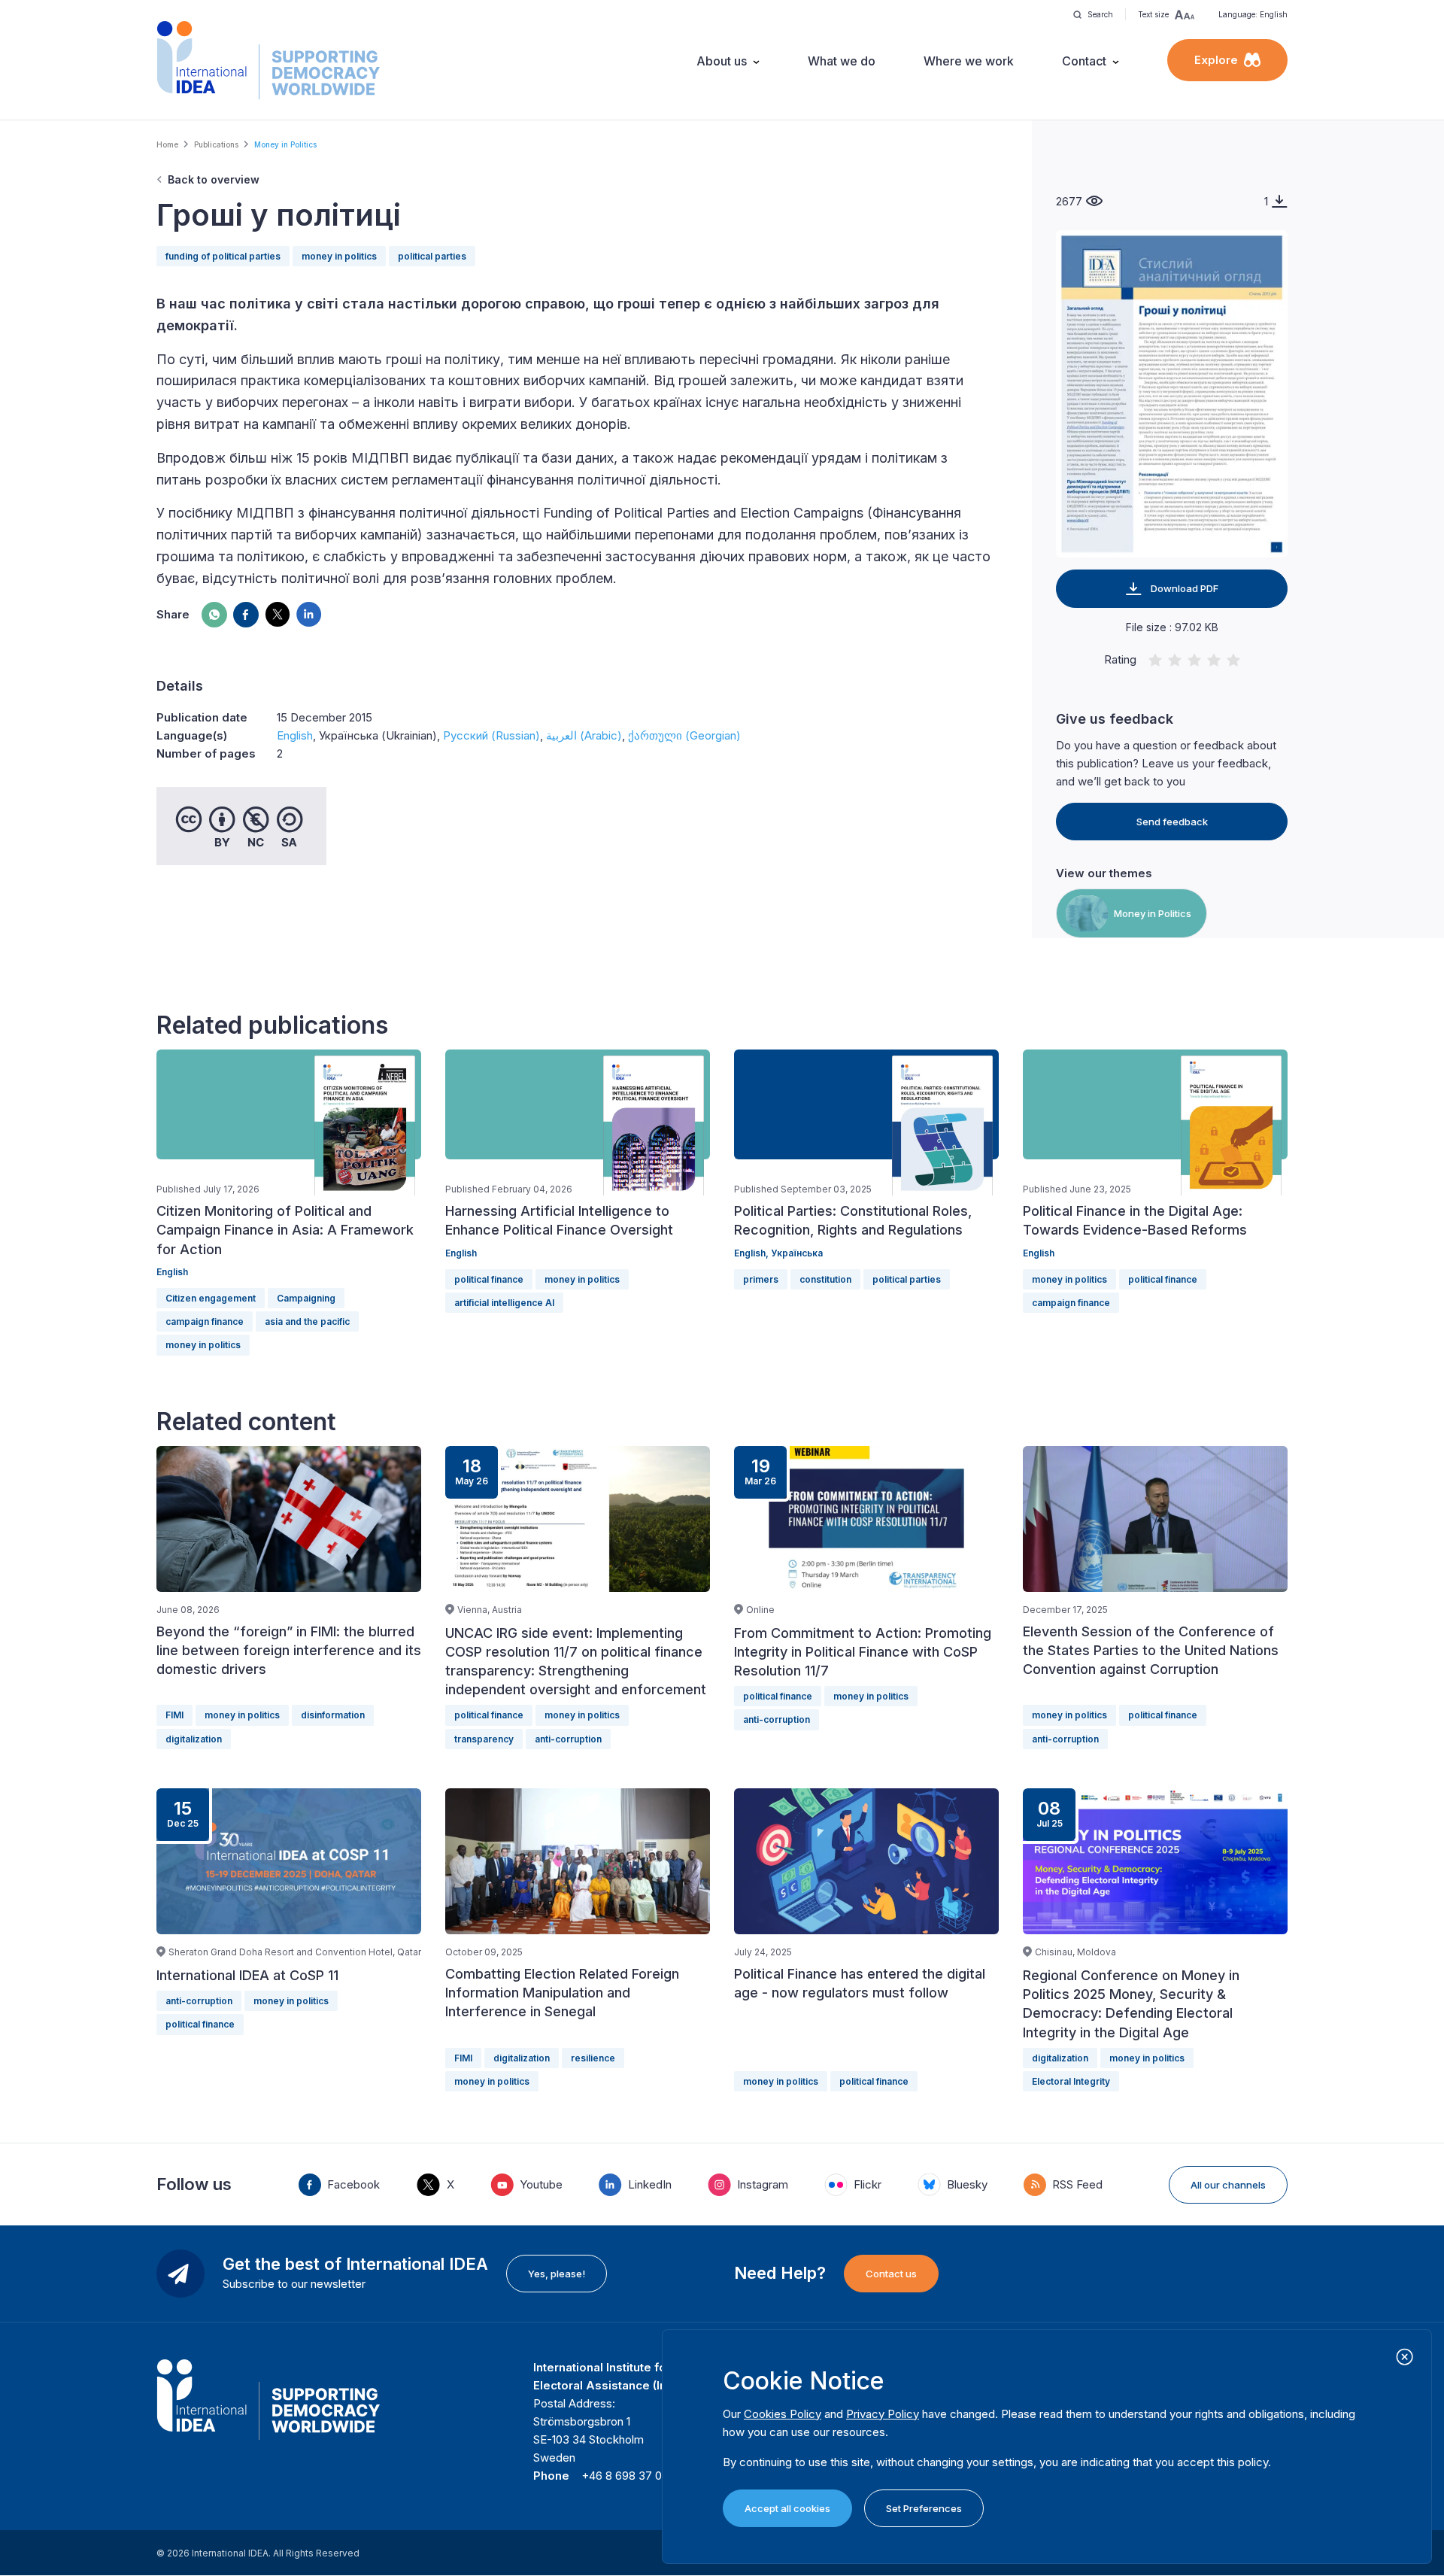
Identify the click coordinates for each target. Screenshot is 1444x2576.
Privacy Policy (883, 2414)
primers (761, 1279)
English (295, 735)
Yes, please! (557, 2274)
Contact (1084, 61)
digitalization (194, 1739)
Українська (797, 1253)
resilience (593, 2058)
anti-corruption (568, 1739)
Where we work (969, 61)
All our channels (1228, 2185)
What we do (842, 61)
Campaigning (306, 1298)
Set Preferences (924, 2508)
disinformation (333, 1715)
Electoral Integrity (1071, 2081)
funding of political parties (223, 256)
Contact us (891, 2274)
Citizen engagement (211, 1298)
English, (752, 1253)
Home (167, 144)
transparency (484, 1739)
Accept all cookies (787, 2508)
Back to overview (214, 179)
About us (722, 61)
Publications (216, 144)
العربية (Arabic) (584, 735)
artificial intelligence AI (504, 1303)
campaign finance (205, 1321)
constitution (825, 1279)
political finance (489, 1279)
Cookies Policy (783, 2414)
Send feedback (1172, 822)
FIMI (174, 1715)
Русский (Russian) (491, 735)
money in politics (339, 256)
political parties (432, 256)
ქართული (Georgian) (684, 735)
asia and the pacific (307, 1321)
